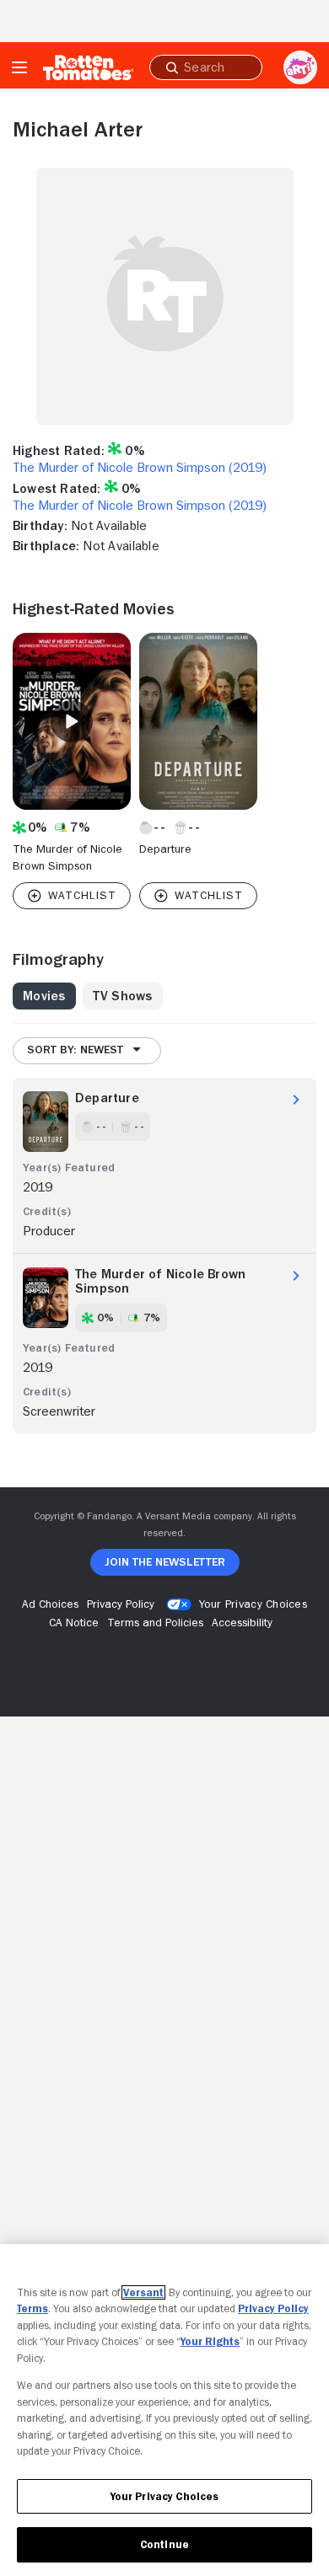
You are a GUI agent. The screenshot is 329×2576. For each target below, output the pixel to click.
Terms (32, 2308)
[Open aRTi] (300, 67)
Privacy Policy (273, 2308)
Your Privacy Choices (253, 1604)
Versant (143, 2292)
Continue (164, 2544)
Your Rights (210, 2341)
